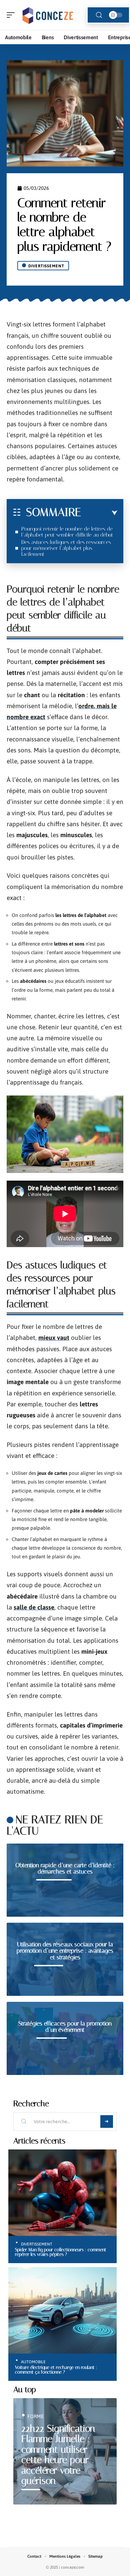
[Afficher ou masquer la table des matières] (99, 513)
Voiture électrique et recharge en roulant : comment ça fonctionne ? (56, 2370)
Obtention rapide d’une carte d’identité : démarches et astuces (65, 1868)
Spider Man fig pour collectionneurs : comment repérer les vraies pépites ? (61, 2252)
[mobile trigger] (12, 15)
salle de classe (34, 1607)
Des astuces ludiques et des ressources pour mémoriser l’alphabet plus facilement (66, 548)
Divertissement (46, 266)
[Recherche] (99, 15)
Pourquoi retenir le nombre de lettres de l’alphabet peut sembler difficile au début (67, 532)
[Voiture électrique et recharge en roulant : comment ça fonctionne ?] (62, 2310)
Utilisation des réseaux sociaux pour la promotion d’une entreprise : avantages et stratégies (65, 1951)
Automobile (33, 2362)
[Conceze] (48, 15)
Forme (35, 2416)
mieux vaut (54, 1338)
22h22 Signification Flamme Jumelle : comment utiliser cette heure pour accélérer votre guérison (58, 2455)
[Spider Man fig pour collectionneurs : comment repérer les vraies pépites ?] (62, 2193)
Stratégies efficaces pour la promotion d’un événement (65, 2027)
